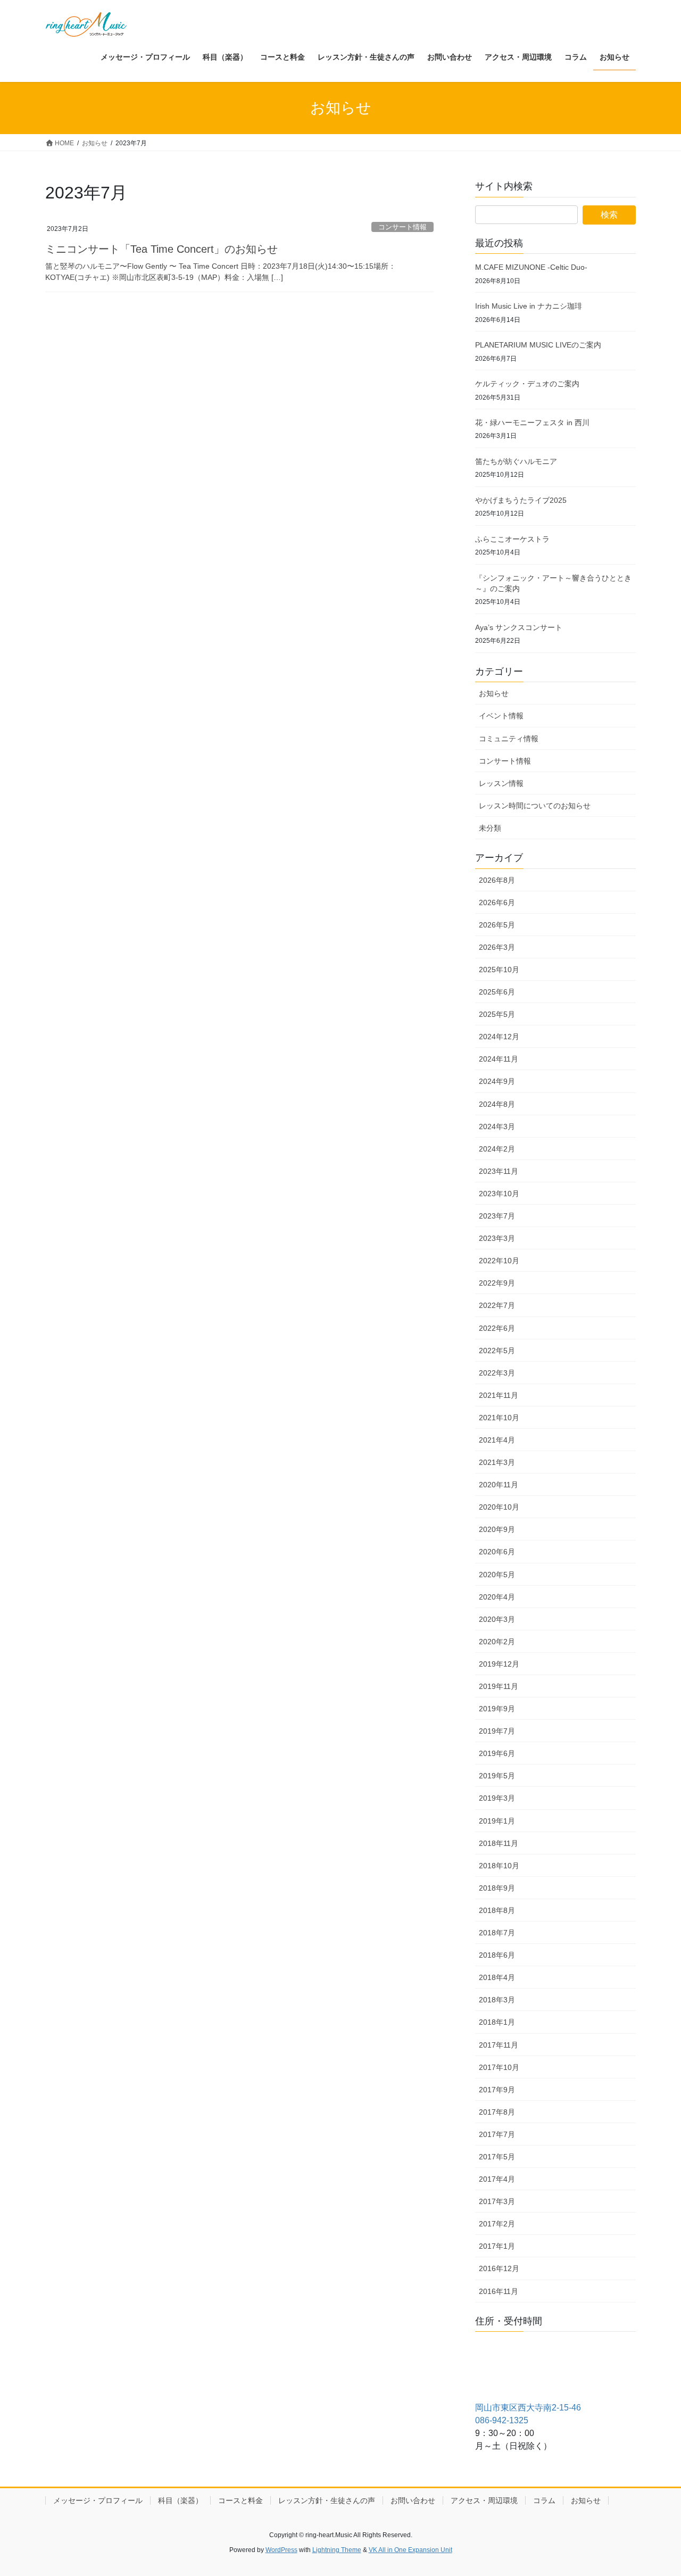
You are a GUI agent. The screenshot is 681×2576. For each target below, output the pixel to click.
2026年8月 (497, 880)
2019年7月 (497, 1731)
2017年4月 (497, 2179)
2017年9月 (497, 2090)
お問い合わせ (413, 2500)
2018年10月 (499, 1866)
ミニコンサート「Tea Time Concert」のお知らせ (161, 249)
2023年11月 (499, 1171)
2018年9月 (497, 1888)
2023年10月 (499, 1194)
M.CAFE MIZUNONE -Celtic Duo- (531, 267)
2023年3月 (497, 1238)
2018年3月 (497, 2000)
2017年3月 (497, 2201)
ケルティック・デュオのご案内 (527, 384)
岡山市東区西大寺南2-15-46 (528, 2408)
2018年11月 (499, 1843)
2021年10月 (499, 1418)
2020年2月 (497, 1642)
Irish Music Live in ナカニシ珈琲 (529, 306)
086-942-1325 (502, 2420)
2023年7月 (497, 1216)
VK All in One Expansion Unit (410, 2550)
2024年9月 (497, 1081)
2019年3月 (497, 1798)
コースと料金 (240, 2500)
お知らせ (494, 693)
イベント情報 (501, 716)
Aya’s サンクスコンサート (519, 627)
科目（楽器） (180, 2500)
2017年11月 (499, 2045)
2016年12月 (499, 2268)
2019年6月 (497, 1753)
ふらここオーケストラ (512, 539)
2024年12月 (499, 1037)
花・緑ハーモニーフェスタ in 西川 (532, 423)
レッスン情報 (501, 783)
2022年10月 (499, 1261)
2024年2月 (497, 1149)
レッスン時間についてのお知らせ (535, 806)
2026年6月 (497, 902)
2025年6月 (497, 992)
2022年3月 (497, 1373)
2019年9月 (497, 1709)
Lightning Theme (337, 2550)
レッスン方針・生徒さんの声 (327, 2500)
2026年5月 (497, 925)
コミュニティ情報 (509, 739)
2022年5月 (497, 1351)
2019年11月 (499, 1686)
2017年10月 (499, 2067)
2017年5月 (497, 2157)
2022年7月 (497, 1305)
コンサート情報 (402, 227)
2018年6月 (497, 1955)
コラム (544, 2500)
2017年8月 (497, 2112)
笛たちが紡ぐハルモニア (516, 461)
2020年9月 (497, 1529)
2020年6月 (497, 1552)
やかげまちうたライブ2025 (521, 500)
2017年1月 (497, 2246)
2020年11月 (499, 1485)
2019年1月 (497, 1821)
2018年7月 (497, 1933)
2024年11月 (499, 1059)
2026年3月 (497, 947)
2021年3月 (497, 1462)
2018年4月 (497, 1977)
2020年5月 (497, 1575)
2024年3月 (497, 1127)
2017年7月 (497, 2134)
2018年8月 (497, 1910)
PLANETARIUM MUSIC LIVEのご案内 (538, 345)
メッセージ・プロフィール (98, 2500)
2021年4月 (497, 1440)
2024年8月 (497, 1104)
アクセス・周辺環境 (484, 2500)
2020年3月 (497, 1619)
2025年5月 (497, 1014)
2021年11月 (499, 1395)
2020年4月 (497, 1597)
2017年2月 (497, 2224)
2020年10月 (499, 1507)
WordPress (281, 2550)
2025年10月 (499, 970)
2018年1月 (497, 2022)
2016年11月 (499, 2291)
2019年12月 (499, 1664)
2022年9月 (497, 1283)
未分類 (490, 828)
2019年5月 (497, 1776)
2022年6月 (497, 1328)
